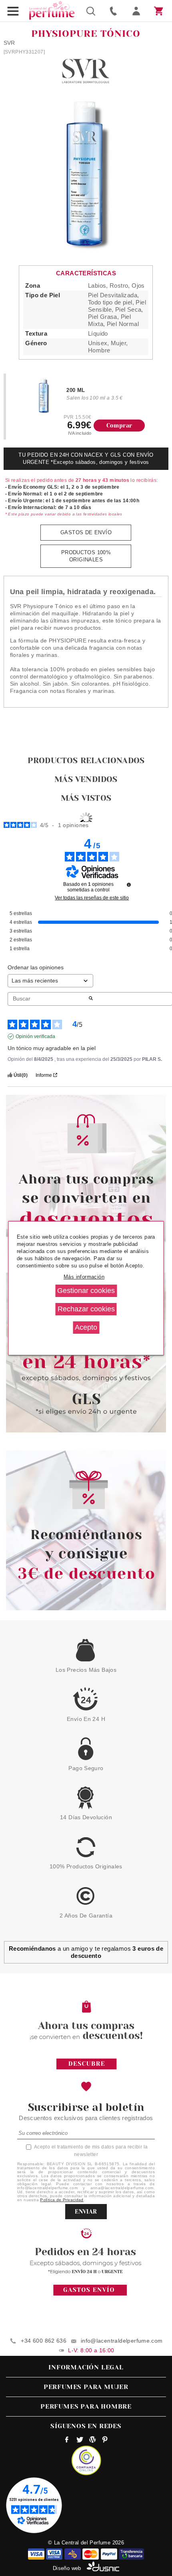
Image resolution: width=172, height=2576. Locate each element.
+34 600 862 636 (44, 2341)
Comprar (119, 426)
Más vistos (86, 798)
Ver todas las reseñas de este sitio (92, 898)
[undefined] (129, 885)
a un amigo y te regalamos (86, 1952)
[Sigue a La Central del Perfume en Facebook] (67, 2441)
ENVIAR (86, 2212)
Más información (84, 1277)
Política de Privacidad (62, 2200)
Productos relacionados (86, 761)
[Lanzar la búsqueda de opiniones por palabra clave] (91, 999)
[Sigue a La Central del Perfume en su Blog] (92, 2441)
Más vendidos (86, 779)
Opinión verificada (35, 1036)
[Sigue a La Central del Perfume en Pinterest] (105, 2441)
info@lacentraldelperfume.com (122, 2341)
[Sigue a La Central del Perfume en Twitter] (80, 2441)
